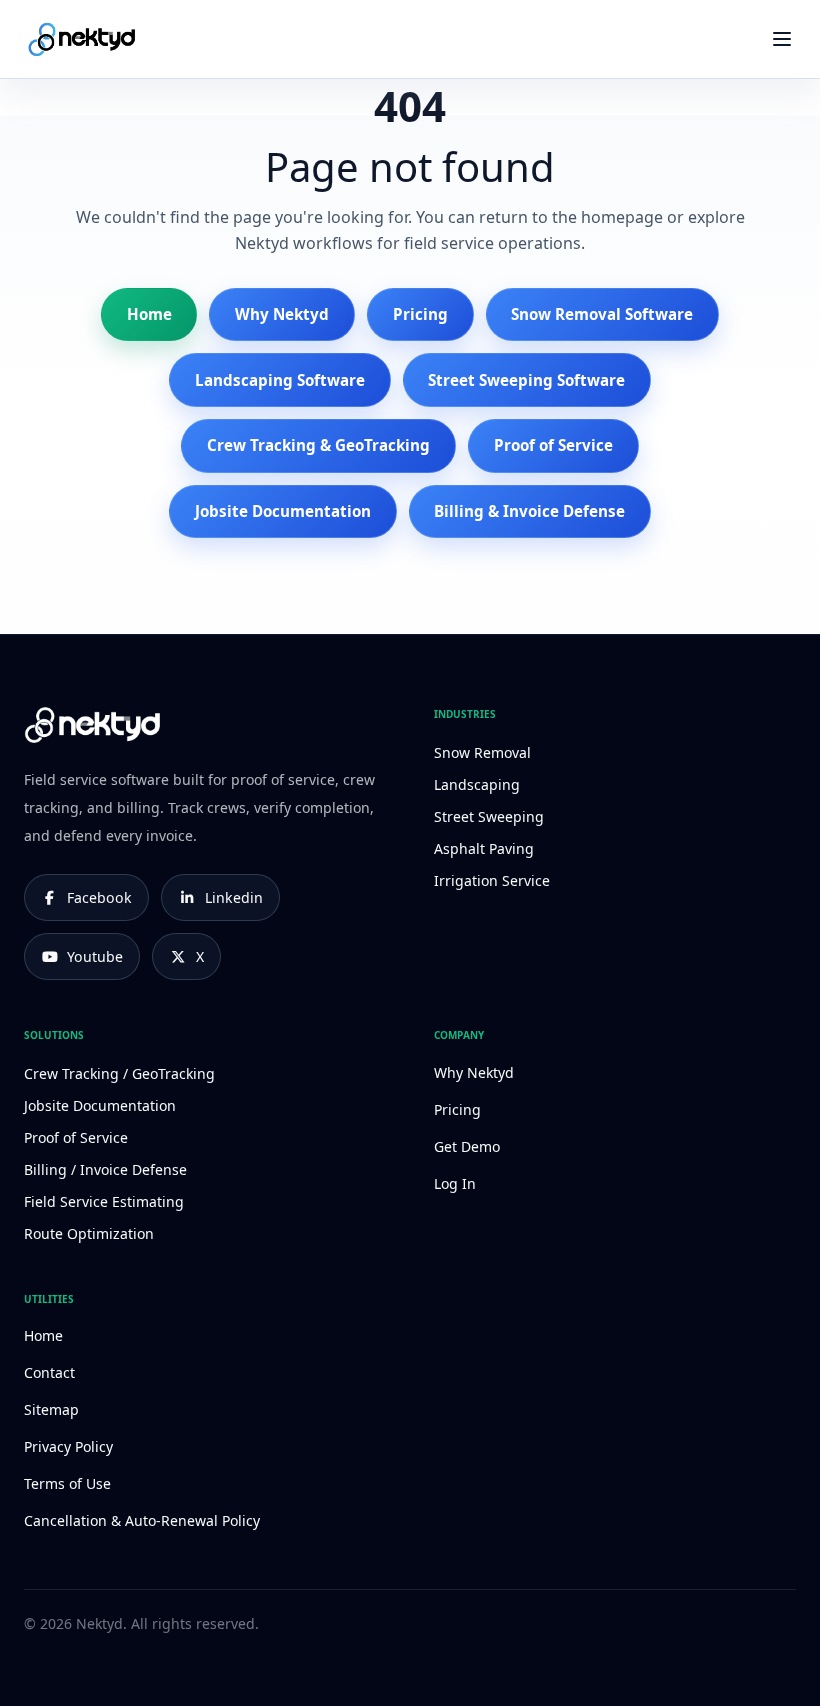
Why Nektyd (282, 314)
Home (149, 314)
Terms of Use (67, 1483)
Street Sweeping (489, 816)
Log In (455, 1183)
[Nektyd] (94, 39)
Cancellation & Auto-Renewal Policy (142, 1520)
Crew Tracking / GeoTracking (119, 1073)
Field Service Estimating (104, 1201)
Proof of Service (553, 445)
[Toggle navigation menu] (781, 39)
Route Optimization (89, 1233)
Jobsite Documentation (283, 511)
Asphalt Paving (484, 848)
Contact (49, 1372)
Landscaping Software (280, 380)
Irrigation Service (492, 880)
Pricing (420, 314)
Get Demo (467, 1146)
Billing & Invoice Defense (529, 511)
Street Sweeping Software (526, 380)
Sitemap (51, 1409)
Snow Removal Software (602, 314)
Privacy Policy (68, 1446)
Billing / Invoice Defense (105, 1169)
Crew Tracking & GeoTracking (318, 445)
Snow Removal (482, 752)
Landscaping (477, 784)
